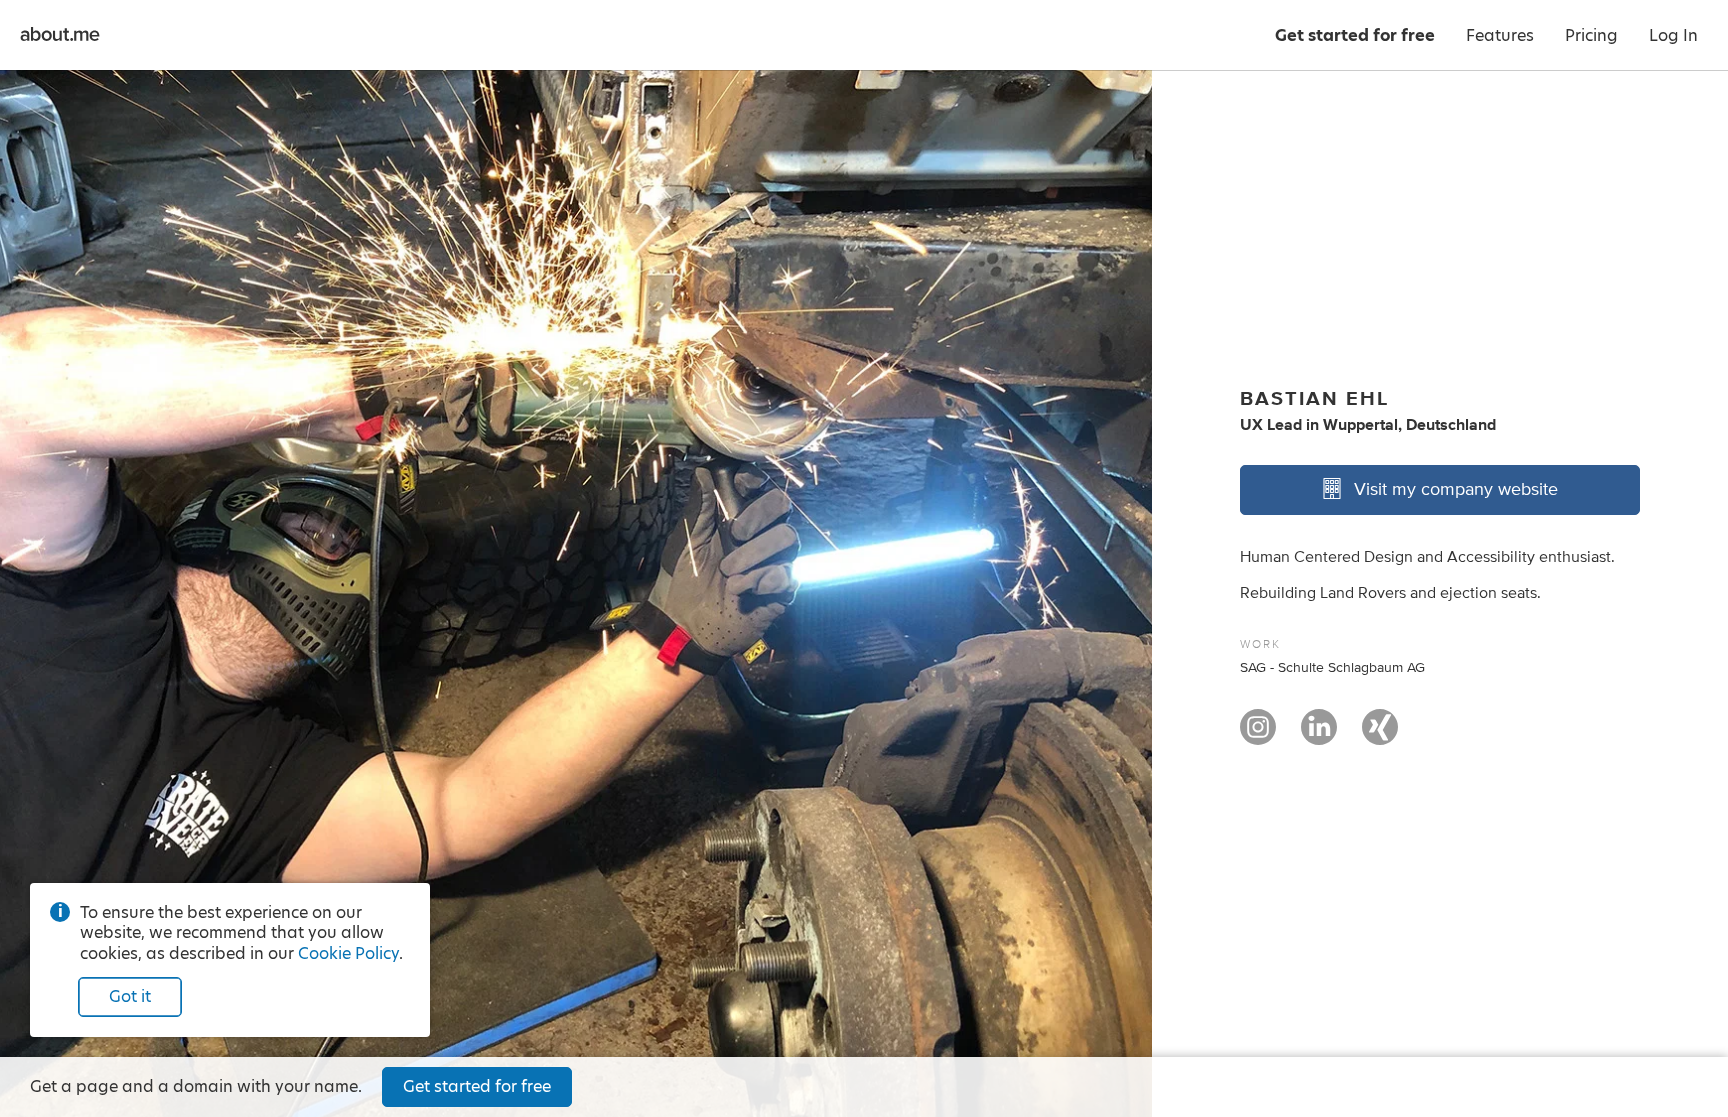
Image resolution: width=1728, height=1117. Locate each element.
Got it (130, 996)
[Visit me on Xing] (1380, 736)
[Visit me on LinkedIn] (1319, 736)
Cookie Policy (348, 953)
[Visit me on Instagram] (1258, 736)
